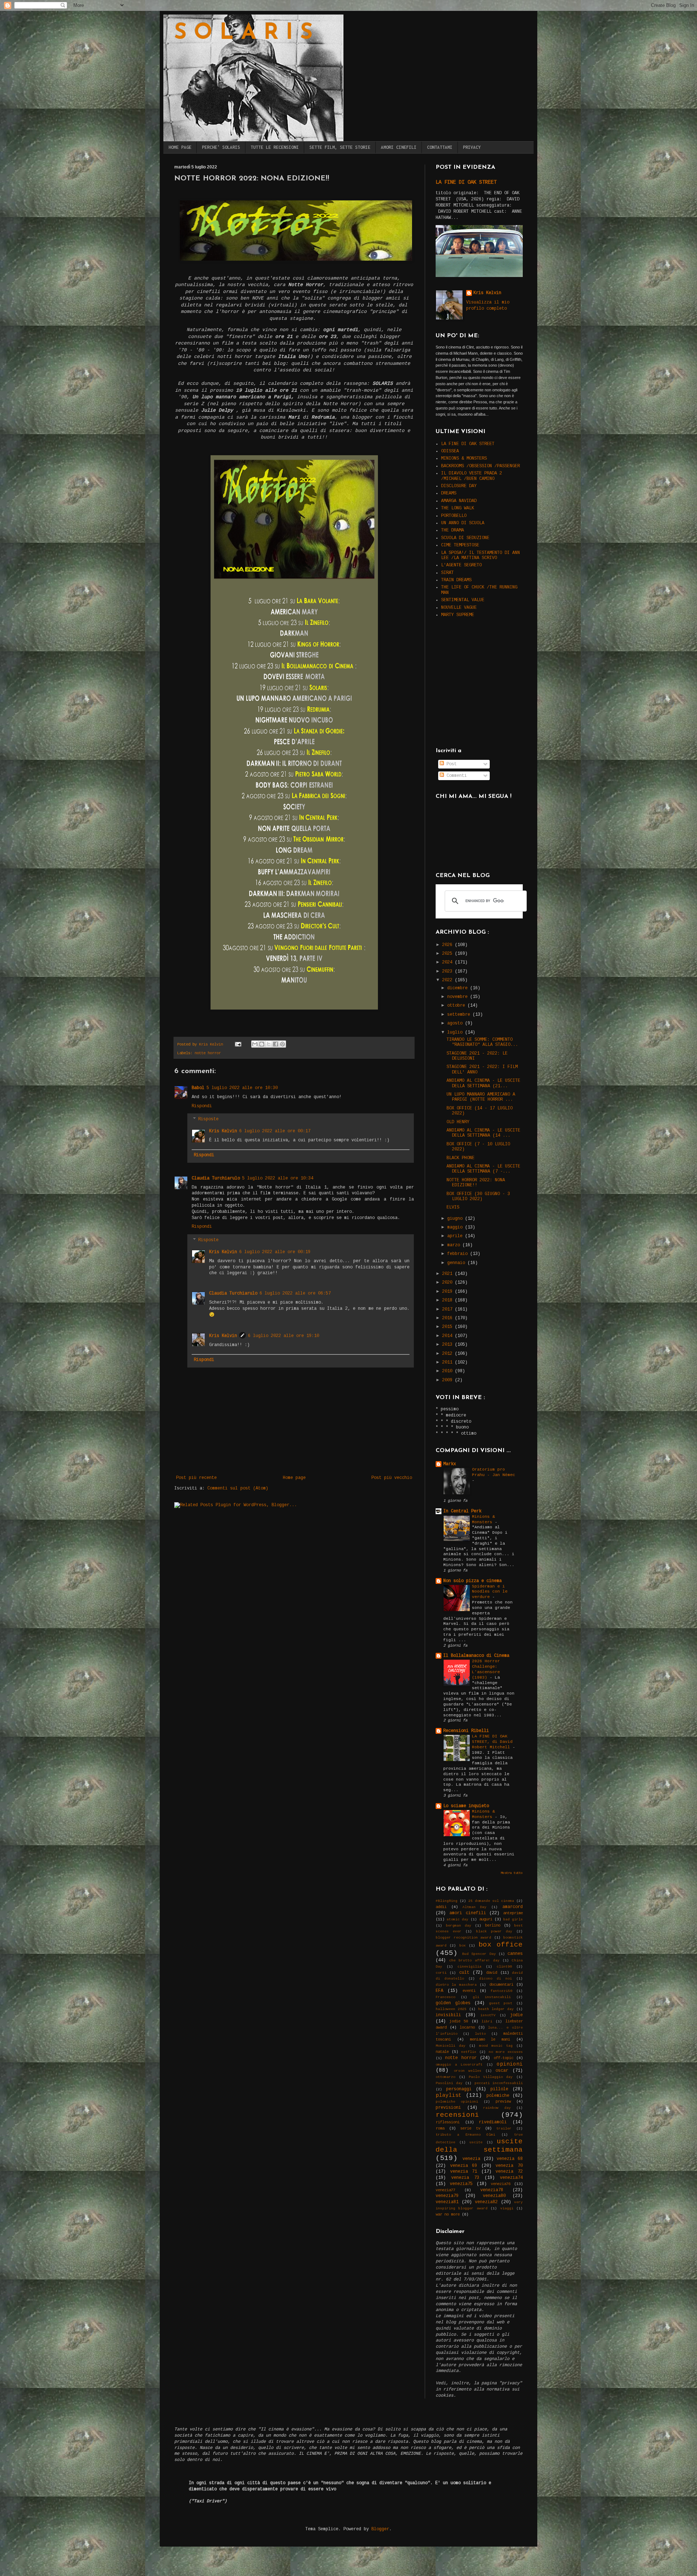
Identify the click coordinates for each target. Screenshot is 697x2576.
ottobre (457, 1006)
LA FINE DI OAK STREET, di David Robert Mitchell (492, 1742)
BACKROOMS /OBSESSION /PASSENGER (480, 466)
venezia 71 (464, 2172)
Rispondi (202, 1106)
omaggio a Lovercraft (459, 2065)
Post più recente (196, 1478)
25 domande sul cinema (491, 1901)
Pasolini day (449, 2083)
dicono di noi (496, 1979)
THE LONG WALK (458, 508)
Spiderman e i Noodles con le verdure (490, 1592)
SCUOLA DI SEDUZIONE (465, 538)
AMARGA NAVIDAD (459, 501)
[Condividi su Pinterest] (282, 1044)
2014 (449, 1336)
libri (487, 2021)
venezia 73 (465, 2178)
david (492, 1973)
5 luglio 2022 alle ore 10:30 (242, 1088)
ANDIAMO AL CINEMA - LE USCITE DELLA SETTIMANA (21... (483, 1083)
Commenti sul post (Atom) (238, 1488)
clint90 (504, 1967)
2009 (449, 1380)
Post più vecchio (392, 1478)
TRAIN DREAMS (456, 580)
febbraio (459, 1254)
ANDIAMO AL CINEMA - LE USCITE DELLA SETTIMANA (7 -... (483, 1169)
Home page (294, 1478)
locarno (467, 2027)
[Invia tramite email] (255, 1044)
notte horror (208, 1053)
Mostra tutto (512, 1873)
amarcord (513, 1907)
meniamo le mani (490, 2039)
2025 (449, 954)
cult (464, 1973)
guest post (501, 2003)
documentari (501, 1985)
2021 (449, 1274)
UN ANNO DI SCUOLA (463, 523)
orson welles (468, 2071)
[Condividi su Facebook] (276, 1044)
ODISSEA (450, 451)
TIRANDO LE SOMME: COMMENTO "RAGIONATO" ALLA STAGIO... (482, 1042)
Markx (450, 1464)
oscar (502, 2071)
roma (440, 2128)
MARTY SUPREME (458, 615)
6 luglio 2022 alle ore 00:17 (275, 1131)
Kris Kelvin (223, 1131)
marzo (455, 1245)
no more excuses (506, 2052)
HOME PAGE (180, 147)
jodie (516, 2015)
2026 (449, 945)
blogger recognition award (463, 1938)
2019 (449, 1292)
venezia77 (445, 2190)
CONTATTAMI (440, 147)
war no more (448, 2214)
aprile (456, 1236)
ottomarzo (445, 2077)
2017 (449, 1309)
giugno (456, 1219)
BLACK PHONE (460, 1158)
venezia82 (486, 2202)
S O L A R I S (243, 33)
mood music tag (496, 2046)
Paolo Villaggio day (491, 2077)
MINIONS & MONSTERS (464, 458)
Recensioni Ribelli (466, 1731)
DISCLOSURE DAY (459, 486)
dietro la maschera (456, 1985)
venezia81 (447, 2202)
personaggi (459, 2089)
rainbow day (497, 2108)
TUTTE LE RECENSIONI (275, 147)
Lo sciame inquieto (466, 1806)
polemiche (498, 2096)
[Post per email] (238, 1044)
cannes (515, 1954)
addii (441, 1907)
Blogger (380, 2529)
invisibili (448, 2015)
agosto (456, 1023)
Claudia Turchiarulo (216, 1178)
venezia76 (501, 2184)
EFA (439, 1991)
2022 (449, 980)
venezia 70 (509, 2166)
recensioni (457, 2115)
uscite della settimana (479, 2146)
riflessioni (448, 2122)
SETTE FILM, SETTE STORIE (340, 147)
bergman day (458, 1926)
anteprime (513, 1913)
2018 (449, 1300)
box (462, 1946)
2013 (449, 1345)
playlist (449, 2095)
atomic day (457, 1919)
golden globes (453, 2003)
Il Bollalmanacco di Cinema (476, 1656)
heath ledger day (496, 2009)
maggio (456, 1227)
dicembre (459, 988)
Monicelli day (451, 2046)
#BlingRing (447, 1901)
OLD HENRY (458, 1122)
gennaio (457, 1263)
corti (441, 1973)
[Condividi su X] (269, 1044)
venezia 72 (509, 2172)
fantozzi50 (501, 1991)
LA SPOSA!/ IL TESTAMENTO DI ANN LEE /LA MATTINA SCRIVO (480, 555)
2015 (449, 1327)
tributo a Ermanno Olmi (465, 2135)
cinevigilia (469, 1967)
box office (501, 1945)
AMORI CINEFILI (399, 147)
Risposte (208, 1120)
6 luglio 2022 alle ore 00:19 (275, 1252)
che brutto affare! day (474, 1960)
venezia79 (447, 2196)
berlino (493, 1925)
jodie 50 (459, 2021)
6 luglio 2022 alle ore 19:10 (284, 1336)
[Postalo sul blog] (262, 1044)
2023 (449, 971)
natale (442, 2052)
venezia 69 (464, 2166)
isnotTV (488, 2015)
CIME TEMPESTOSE (460, 545)
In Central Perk (462, 1511)
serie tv (470, 2128)
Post (450, 764)
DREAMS (449, 493)
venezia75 (461, 2184)
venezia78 (492, 2190)
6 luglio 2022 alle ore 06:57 (295, 1293)
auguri (486, 1919)
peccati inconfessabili (499, 2083)
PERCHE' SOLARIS (221, 147)
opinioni (510, 2064)
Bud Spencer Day (479, 1954)
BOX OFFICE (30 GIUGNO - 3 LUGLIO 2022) (478, 1197)
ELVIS (453, 1207)
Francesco (445, 1997)
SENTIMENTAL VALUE (463, 600)
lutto (480, 2034)
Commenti (455, 776)
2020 (449, 1283)
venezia (471, 2159)
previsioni (448, 2108)
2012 (449, 1354)
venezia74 (511, 2178)
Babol (198, 1088)
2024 (449, 962)
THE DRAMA (453, 530)
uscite (476, 2142)
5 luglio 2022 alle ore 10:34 (278, 1178)
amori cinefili (468, 1913)
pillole (499, 2089)
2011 (449, 1362)
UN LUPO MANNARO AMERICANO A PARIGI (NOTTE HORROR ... (481, 1097)
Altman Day (475, 1907)
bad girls (513, 1919)
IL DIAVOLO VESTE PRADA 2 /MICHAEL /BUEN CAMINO (472, 476)
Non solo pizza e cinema (472, 1581)
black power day (494, 1931)
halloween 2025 (451, 2009)
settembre (460, 1015)
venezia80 (494, 2196)
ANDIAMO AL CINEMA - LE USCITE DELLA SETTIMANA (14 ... (483, 1133)
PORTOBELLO (454, 516)
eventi (469, 1991)
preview (503, 2102)
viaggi (507, 2208)
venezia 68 (510, 2159)
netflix (469, 2052)
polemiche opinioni (457, 2102)
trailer (504, 2129)
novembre (459, 997)
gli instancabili (492, 1997)
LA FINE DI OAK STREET (466, 182)
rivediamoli (493, 2122)
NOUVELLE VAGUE (459, 608)
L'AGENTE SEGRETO (461, 565)
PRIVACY (472, 147)
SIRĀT (447, 573)
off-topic (504, 2058)
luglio (456, 1032)
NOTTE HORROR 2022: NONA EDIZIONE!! (476, 1183)
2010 (449, 1371)
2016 (449, 1318)
